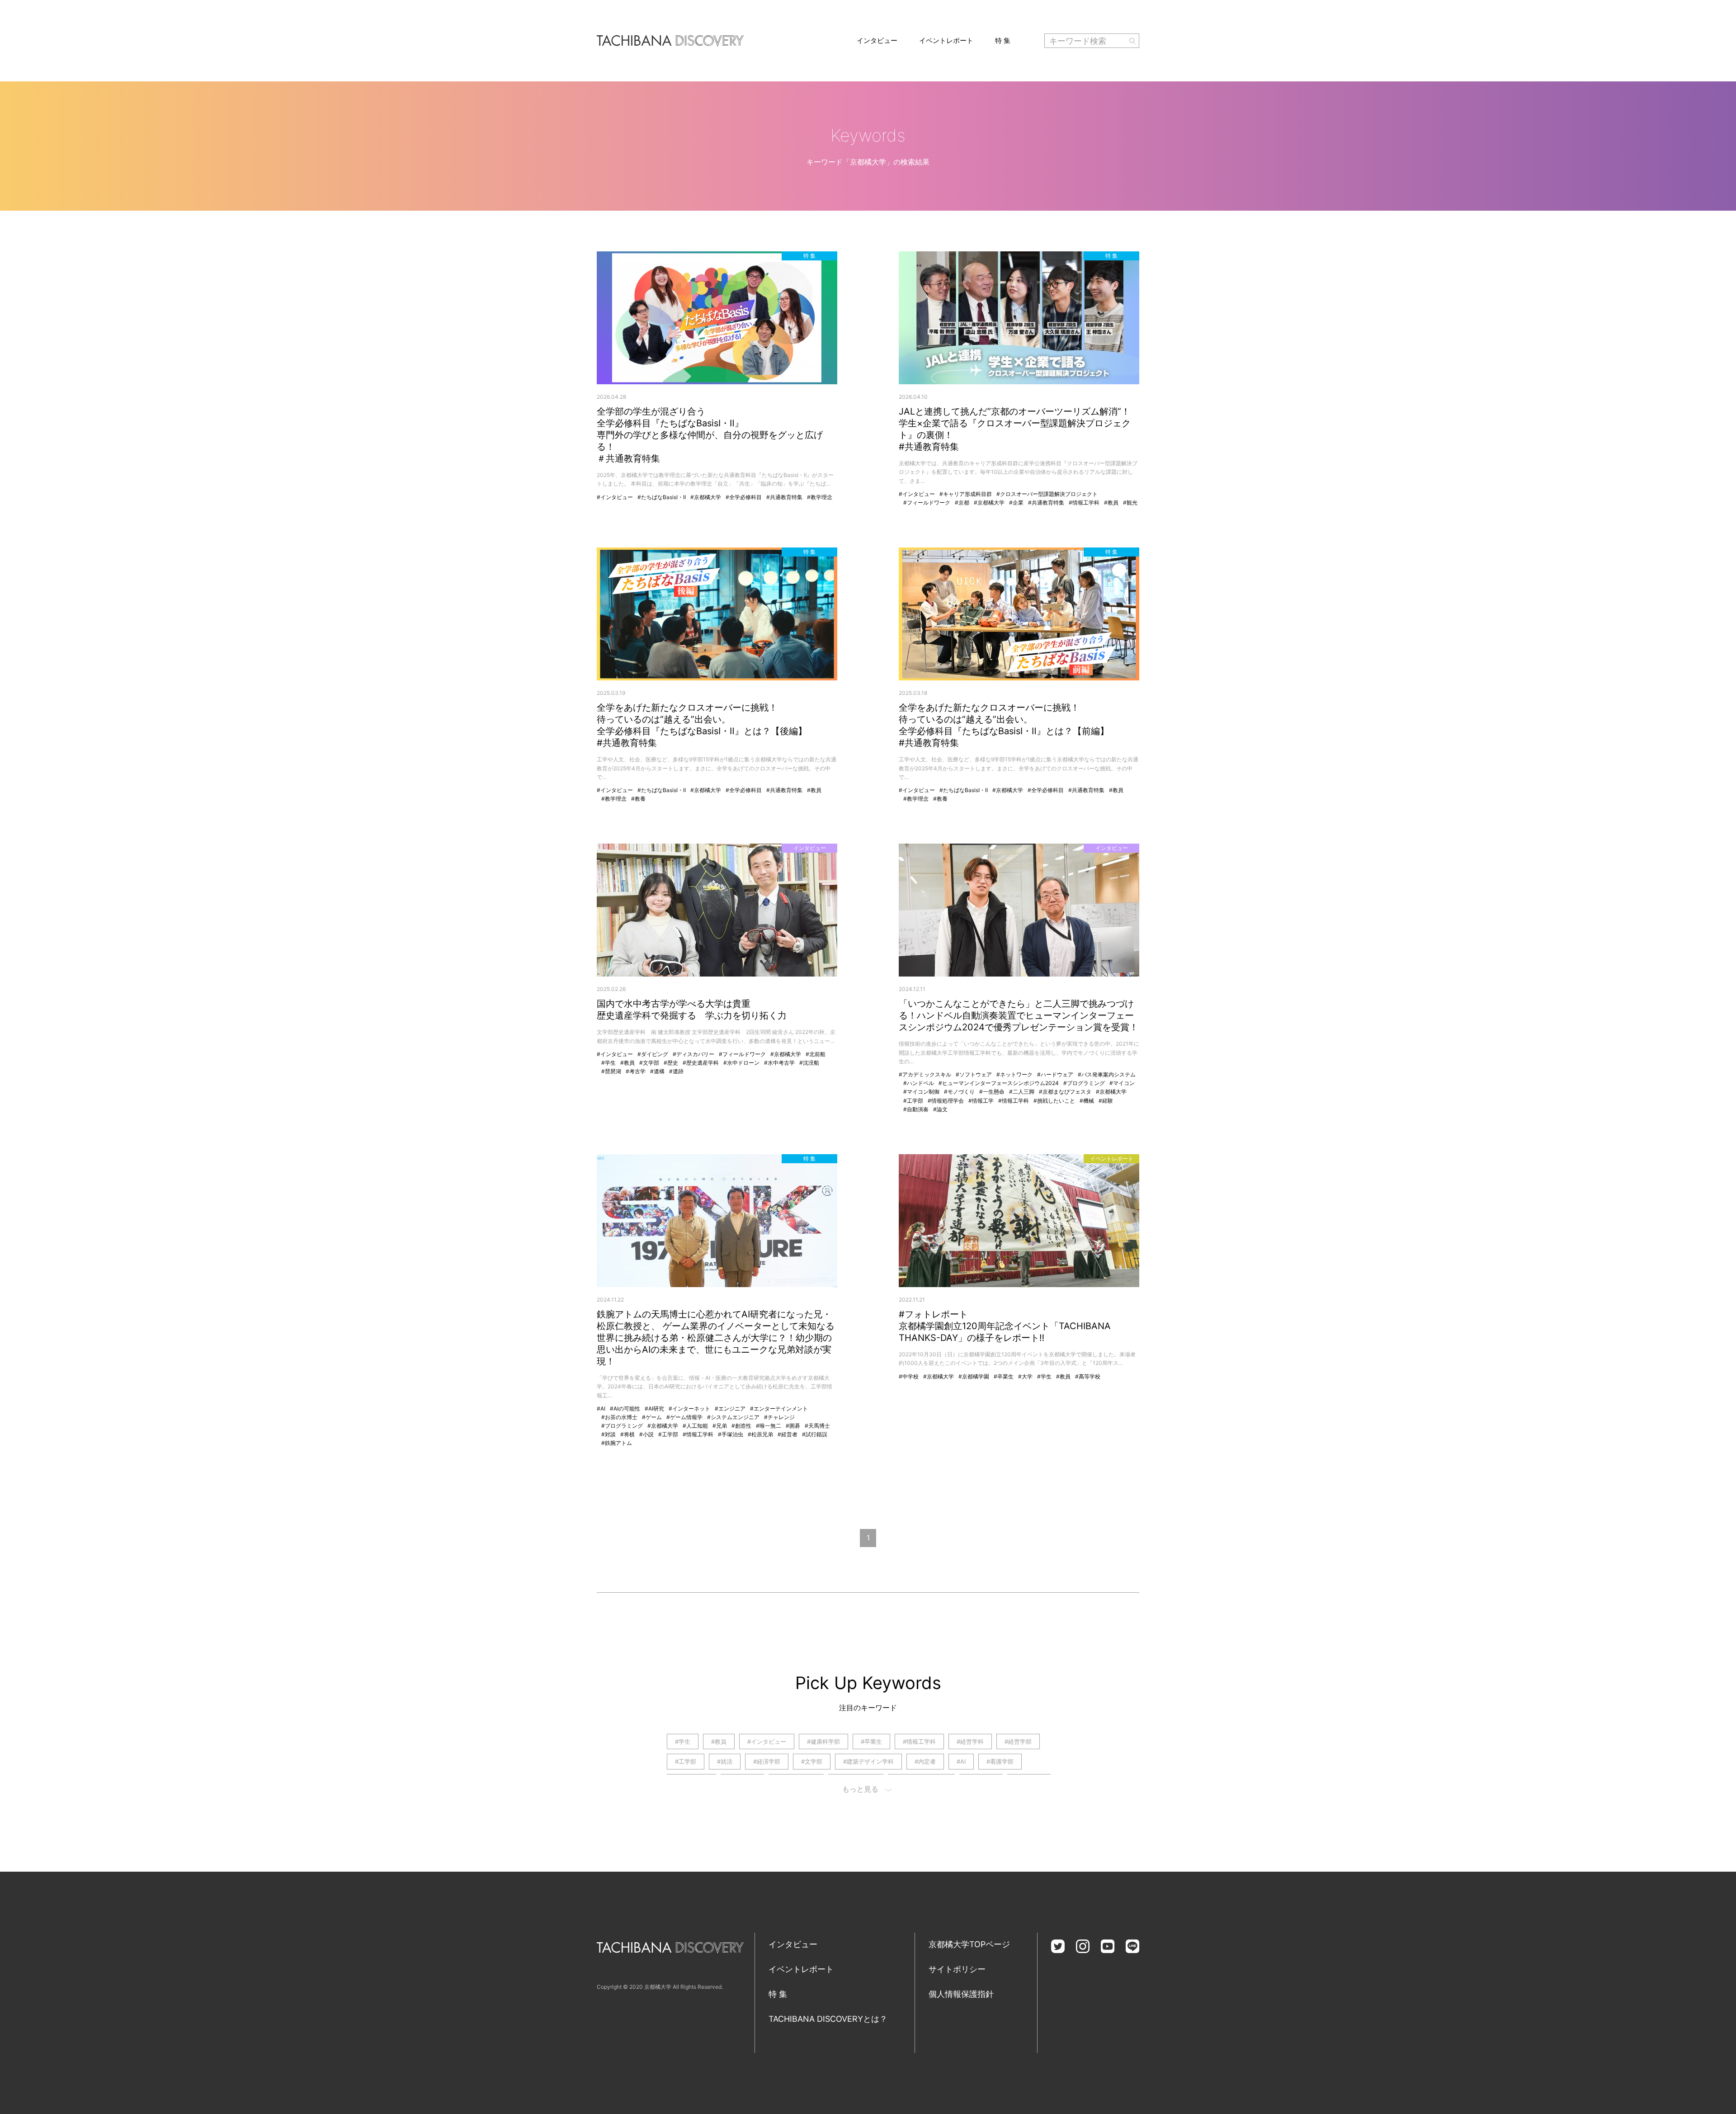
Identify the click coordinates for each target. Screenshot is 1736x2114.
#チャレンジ (779, 1417)
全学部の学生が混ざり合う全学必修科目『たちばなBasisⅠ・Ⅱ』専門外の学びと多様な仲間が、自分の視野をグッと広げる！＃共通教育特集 (710, 435)
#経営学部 (1018, 1741)
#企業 (1016, 503)
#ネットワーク (1014, 1074)
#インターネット (689, 1409)
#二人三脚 (1022, 1092)
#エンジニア (730, 1409)
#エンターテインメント (779, 1409)
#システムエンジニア (733, 1417)
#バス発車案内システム (1107, 1074)
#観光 (1130, 503)
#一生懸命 (992, 1092)
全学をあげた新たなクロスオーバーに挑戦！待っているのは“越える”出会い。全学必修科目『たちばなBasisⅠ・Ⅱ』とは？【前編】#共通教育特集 (1004, 725)
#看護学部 (1000, 1761)
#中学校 (909, 1376)
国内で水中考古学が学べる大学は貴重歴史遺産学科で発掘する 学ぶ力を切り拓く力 (692, 1010)
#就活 (725, 1761)
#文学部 (649, 1063)
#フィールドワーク (927, 503)
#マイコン (1122, 1083)
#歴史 (671, 1063)
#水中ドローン (741, 1063)
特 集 (1003, 40)
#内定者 (925, 1761)
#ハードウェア (1055, 1074)
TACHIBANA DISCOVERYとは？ (828, 2019)
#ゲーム (652, 1417)
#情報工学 (981, 1101)
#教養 (638, 799)
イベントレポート (946, 40)
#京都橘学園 (974, 1376)
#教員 (1111, 503)
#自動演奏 (916, 1109)
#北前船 (816, 1054)
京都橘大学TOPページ (969, 1944)
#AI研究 (654, 1409)
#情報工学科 (1084, 503)
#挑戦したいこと (1054, 1101)
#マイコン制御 (921, 1092)
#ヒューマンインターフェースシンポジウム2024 (999, 1083)
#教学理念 (820, 497)
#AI (601, 1409)
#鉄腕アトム (617, 1443)
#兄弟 (720, 1426)
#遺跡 (676, 1071)
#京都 (962, 503)
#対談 (609, 1434)
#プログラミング (1084, 1083)
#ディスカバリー (693, 1054)
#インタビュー (615, 497)
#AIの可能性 (625, 1409)
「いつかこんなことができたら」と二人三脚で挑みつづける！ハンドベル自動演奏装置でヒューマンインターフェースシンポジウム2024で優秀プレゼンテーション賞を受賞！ (1019, 1015)
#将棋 (627, 1434)
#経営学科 (970, 1741)
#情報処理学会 (946, 1101)
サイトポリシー (957, 1969)
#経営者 (788, 1434)
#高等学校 (1088, 1376)
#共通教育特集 (784, 497)
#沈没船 (809, 1063)
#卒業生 (1004, 1376)
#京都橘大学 (706, 497)
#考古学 (636, 1071)
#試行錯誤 (815, 1434)
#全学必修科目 (744, 497)
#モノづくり (959, 1092)
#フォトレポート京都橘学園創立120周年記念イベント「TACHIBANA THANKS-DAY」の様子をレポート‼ (1005, 1326)
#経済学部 (767, 1761)
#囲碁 (793, 1426)
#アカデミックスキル (925, 1074)
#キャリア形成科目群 (966, 494)
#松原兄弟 (760, 1434)
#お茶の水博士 (619, 1417)
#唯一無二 (769, 1426)
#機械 (1087, 1101)
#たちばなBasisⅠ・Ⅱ (662, 497)
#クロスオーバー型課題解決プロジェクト (1047, 494)
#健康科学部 (823, 1741)
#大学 (1025, 1376)
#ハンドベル (919, 1083)
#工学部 (913, 1101)
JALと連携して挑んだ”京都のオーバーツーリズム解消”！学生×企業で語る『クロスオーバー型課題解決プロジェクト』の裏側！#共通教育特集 (1015, 429)
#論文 (940, 1109)
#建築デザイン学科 (868, 1761)
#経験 (1106, 1101)
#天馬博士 (817, 1426)
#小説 (646, 1434)
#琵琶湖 (611, 1071)
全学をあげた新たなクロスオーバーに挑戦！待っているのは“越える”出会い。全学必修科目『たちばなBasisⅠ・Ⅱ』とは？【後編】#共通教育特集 (702, 725)
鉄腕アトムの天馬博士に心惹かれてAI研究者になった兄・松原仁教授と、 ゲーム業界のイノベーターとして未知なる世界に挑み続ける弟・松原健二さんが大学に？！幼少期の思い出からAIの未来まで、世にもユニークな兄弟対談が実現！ (716, 1338)
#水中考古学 (779, 1063)
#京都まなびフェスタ (1065, 1092)
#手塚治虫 (731, 1434)
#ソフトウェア (974, 1074)
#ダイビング (653, 1054)
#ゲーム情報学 (684, 1417)
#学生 (609, 1063)
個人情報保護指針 (961, 1994)
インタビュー (877, 40)
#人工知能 (695, 1426)
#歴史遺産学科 (701, 1063)
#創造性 (741, 1426)
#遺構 (657, 1071)
